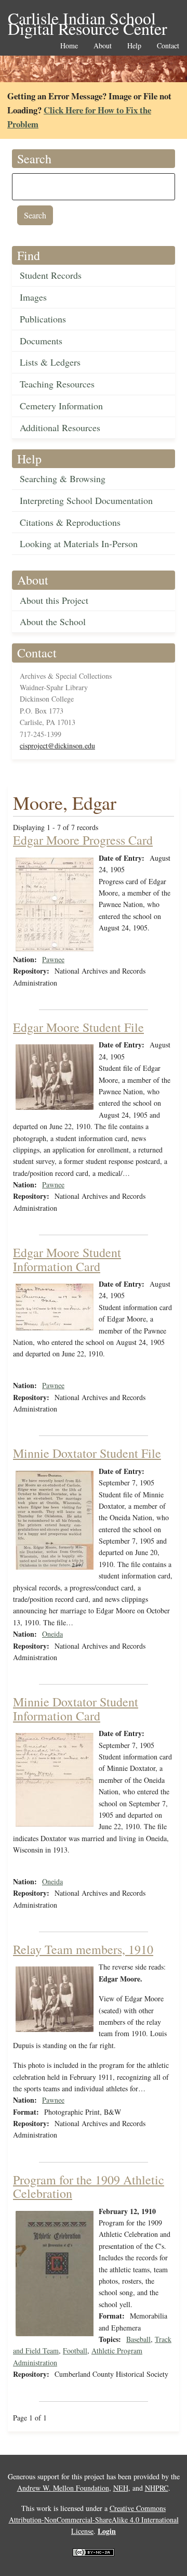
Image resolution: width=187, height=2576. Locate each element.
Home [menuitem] (69, 46)
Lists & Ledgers (50, 362)
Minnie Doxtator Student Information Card (76, 1708)
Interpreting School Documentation (86, 500)
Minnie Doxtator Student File (87, 1453)
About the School (53, 622)
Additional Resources (60, 428)
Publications (43, 319)
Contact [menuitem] (168, 46)
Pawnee (53, 959)
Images (33, 297)
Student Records (51, 275)
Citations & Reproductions (70, 522)
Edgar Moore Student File (78, 1027)
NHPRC (157, 2488)
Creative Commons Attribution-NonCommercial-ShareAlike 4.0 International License (94, 2520)
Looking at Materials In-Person (79, 543)
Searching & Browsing (63, 478)
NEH (121, 2488)
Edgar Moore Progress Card (83, 840)
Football (75, 2351)
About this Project (54, 600)
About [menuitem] (103, 46)
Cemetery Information (61, 406)
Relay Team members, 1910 (83, 1949)
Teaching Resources (57, 384)
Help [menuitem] (134, 46)
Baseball (138, 2339)
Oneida (52, 1634)
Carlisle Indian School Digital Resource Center (88, 19)
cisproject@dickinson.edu (57, 746)
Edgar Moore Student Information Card (67, 1259)
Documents (41, 341)
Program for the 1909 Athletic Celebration (89, 2186)
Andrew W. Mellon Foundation (63, 2488)
